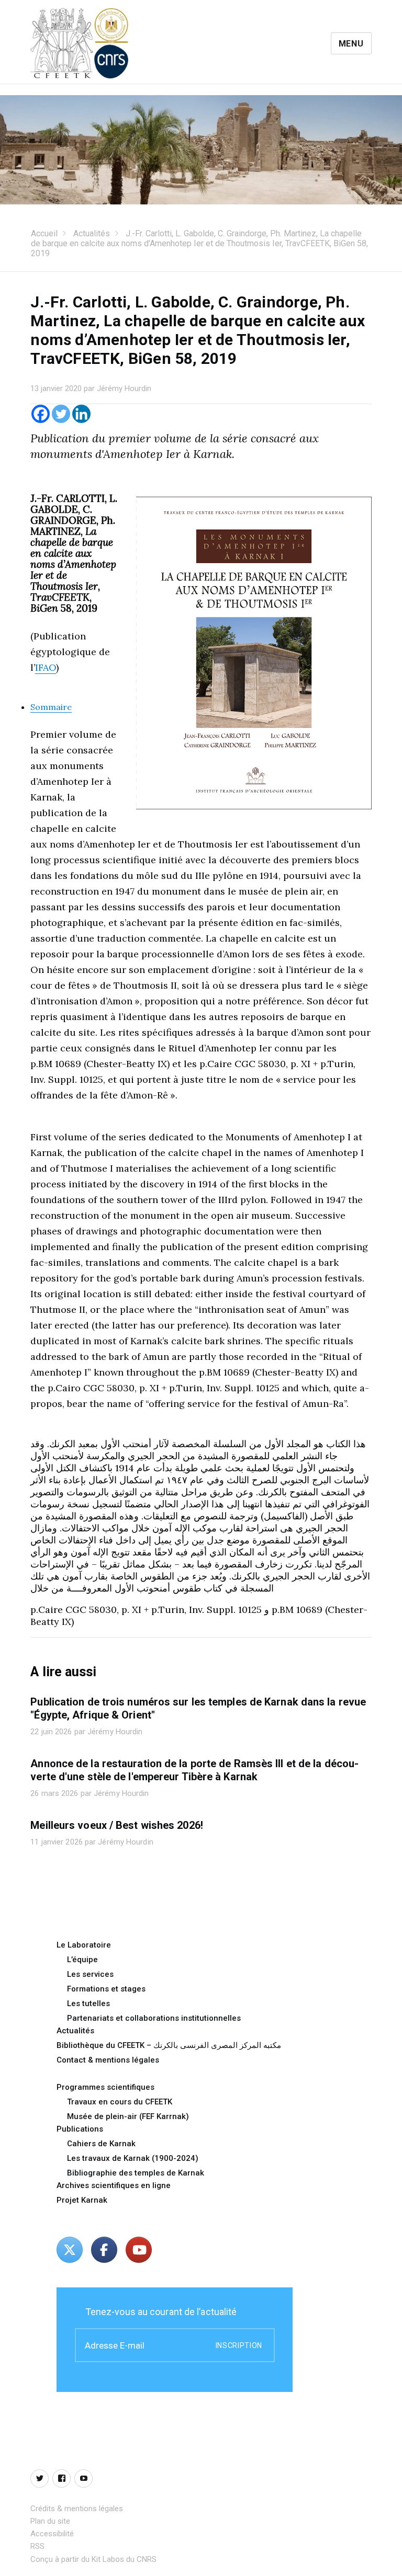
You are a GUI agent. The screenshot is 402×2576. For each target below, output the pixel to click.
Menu (351, 44)
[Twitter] (61, 414)
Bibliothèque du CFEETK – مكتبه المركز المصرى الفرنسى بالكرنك (169, 2045)
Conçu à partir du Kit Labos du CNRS (93, 2559)
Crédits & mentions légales (77, 2509)
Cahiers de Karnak (101, 2144)
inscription (239, 2345)
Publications (80, 2129)
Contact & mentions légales (108, 2060)
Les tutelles (88, 2003)
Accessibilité (52, 2534)
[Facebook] (41, 414)
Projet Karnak (82, 2200)
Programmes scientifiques (105, 2087)
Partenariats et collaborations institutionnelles (154, 2018)
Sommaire (51, 707)
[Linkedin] (81, 414)
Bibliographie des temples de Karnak (136, 2173)
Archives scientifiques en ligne (114, 2185)
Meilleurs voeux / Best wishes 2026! (117, 1825)
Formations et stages (106, 1989)
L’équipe (82, 1960)
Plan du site (50, 2521)
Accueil (44, 233)
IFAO (46, 667)
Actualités (92, 233)
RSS (37, 2546)
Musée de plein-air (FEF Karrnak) (128, 2116)
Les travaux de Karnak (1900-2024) (133, 2158)
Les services (90, 1974)
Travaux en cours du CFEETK (120, 2102)
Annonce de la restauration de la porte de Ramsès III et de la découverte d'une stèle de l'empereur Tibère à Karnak (194, 1770)
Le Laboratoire (84, 1945)
